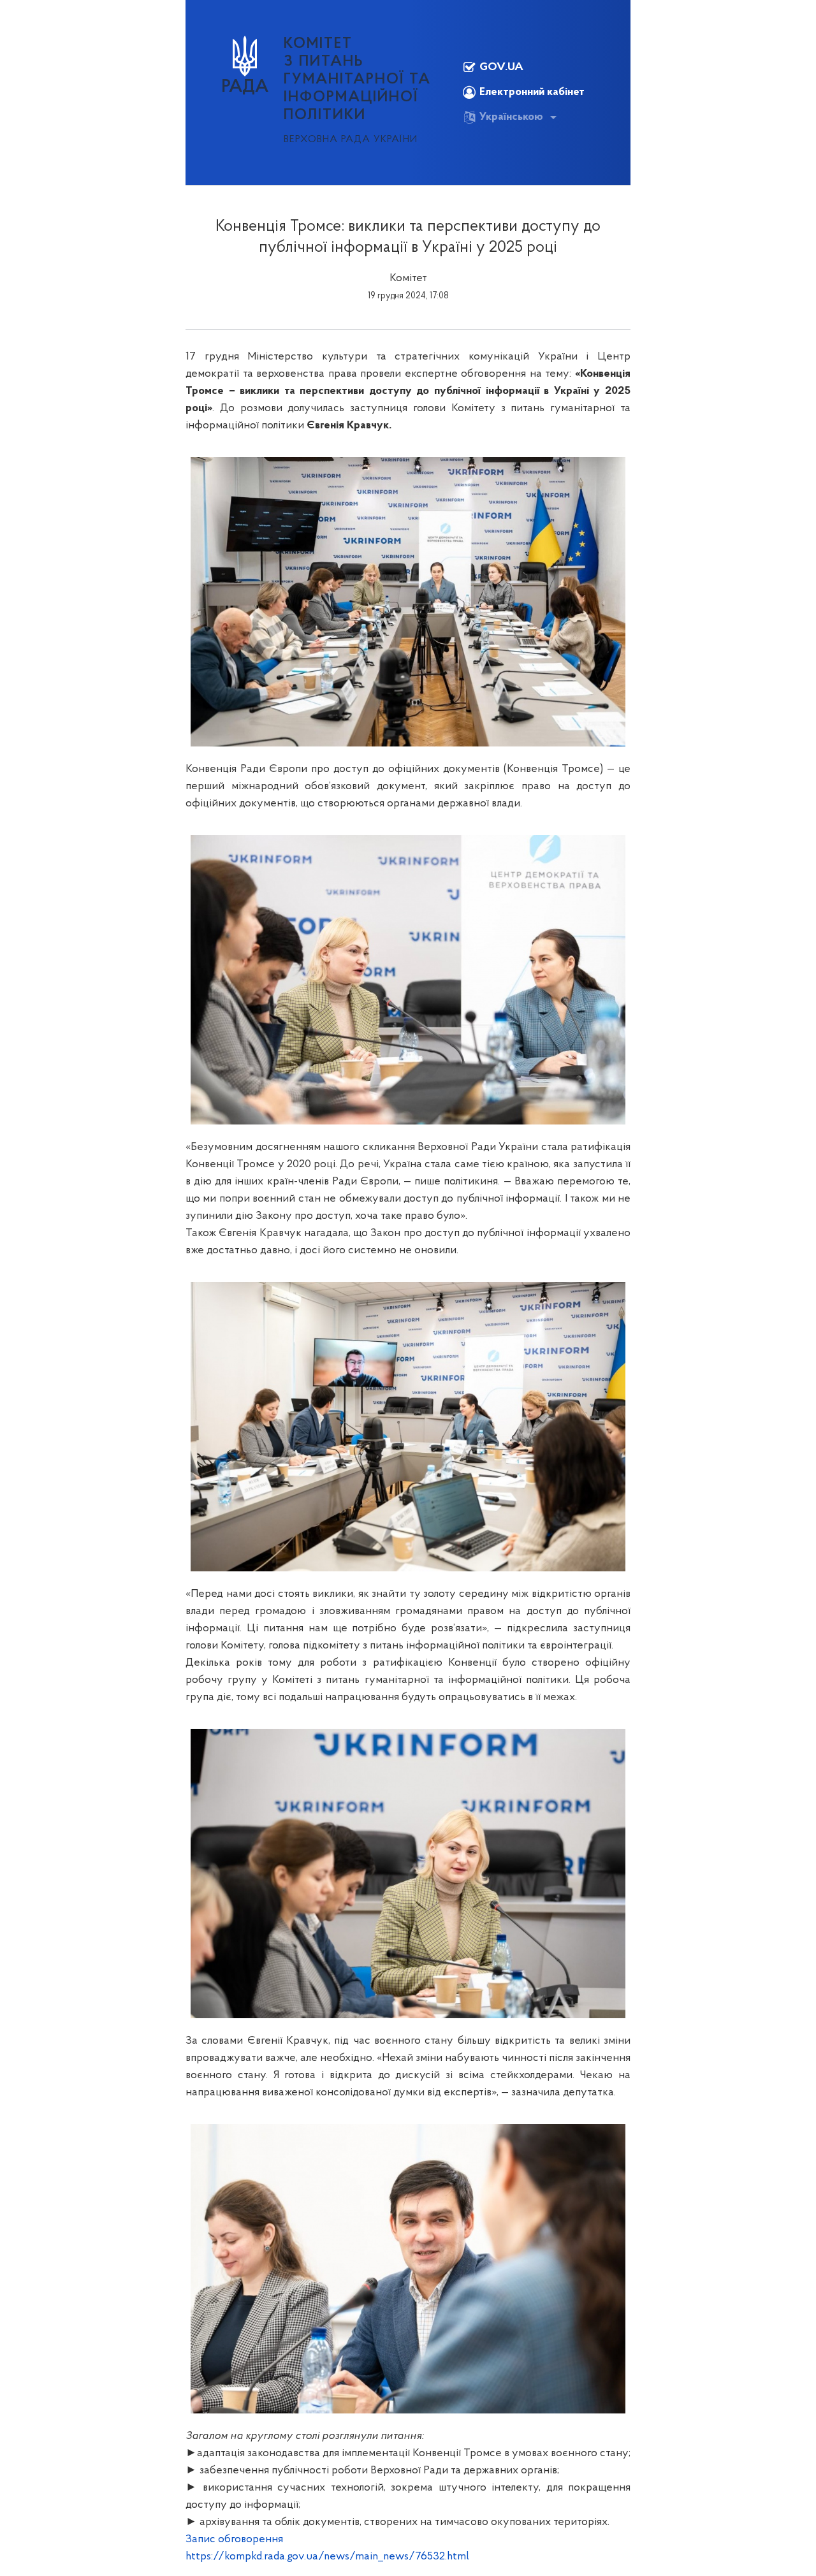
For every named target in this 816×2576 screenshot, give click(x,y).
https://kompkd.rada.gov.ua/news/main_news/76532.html (327, 2557)
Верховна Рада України (351, 140)
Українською (511, 117)
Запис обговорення (234, 2540)
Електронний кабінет (532, 92)
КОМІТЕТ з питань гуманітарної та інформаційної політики (357, 80)
